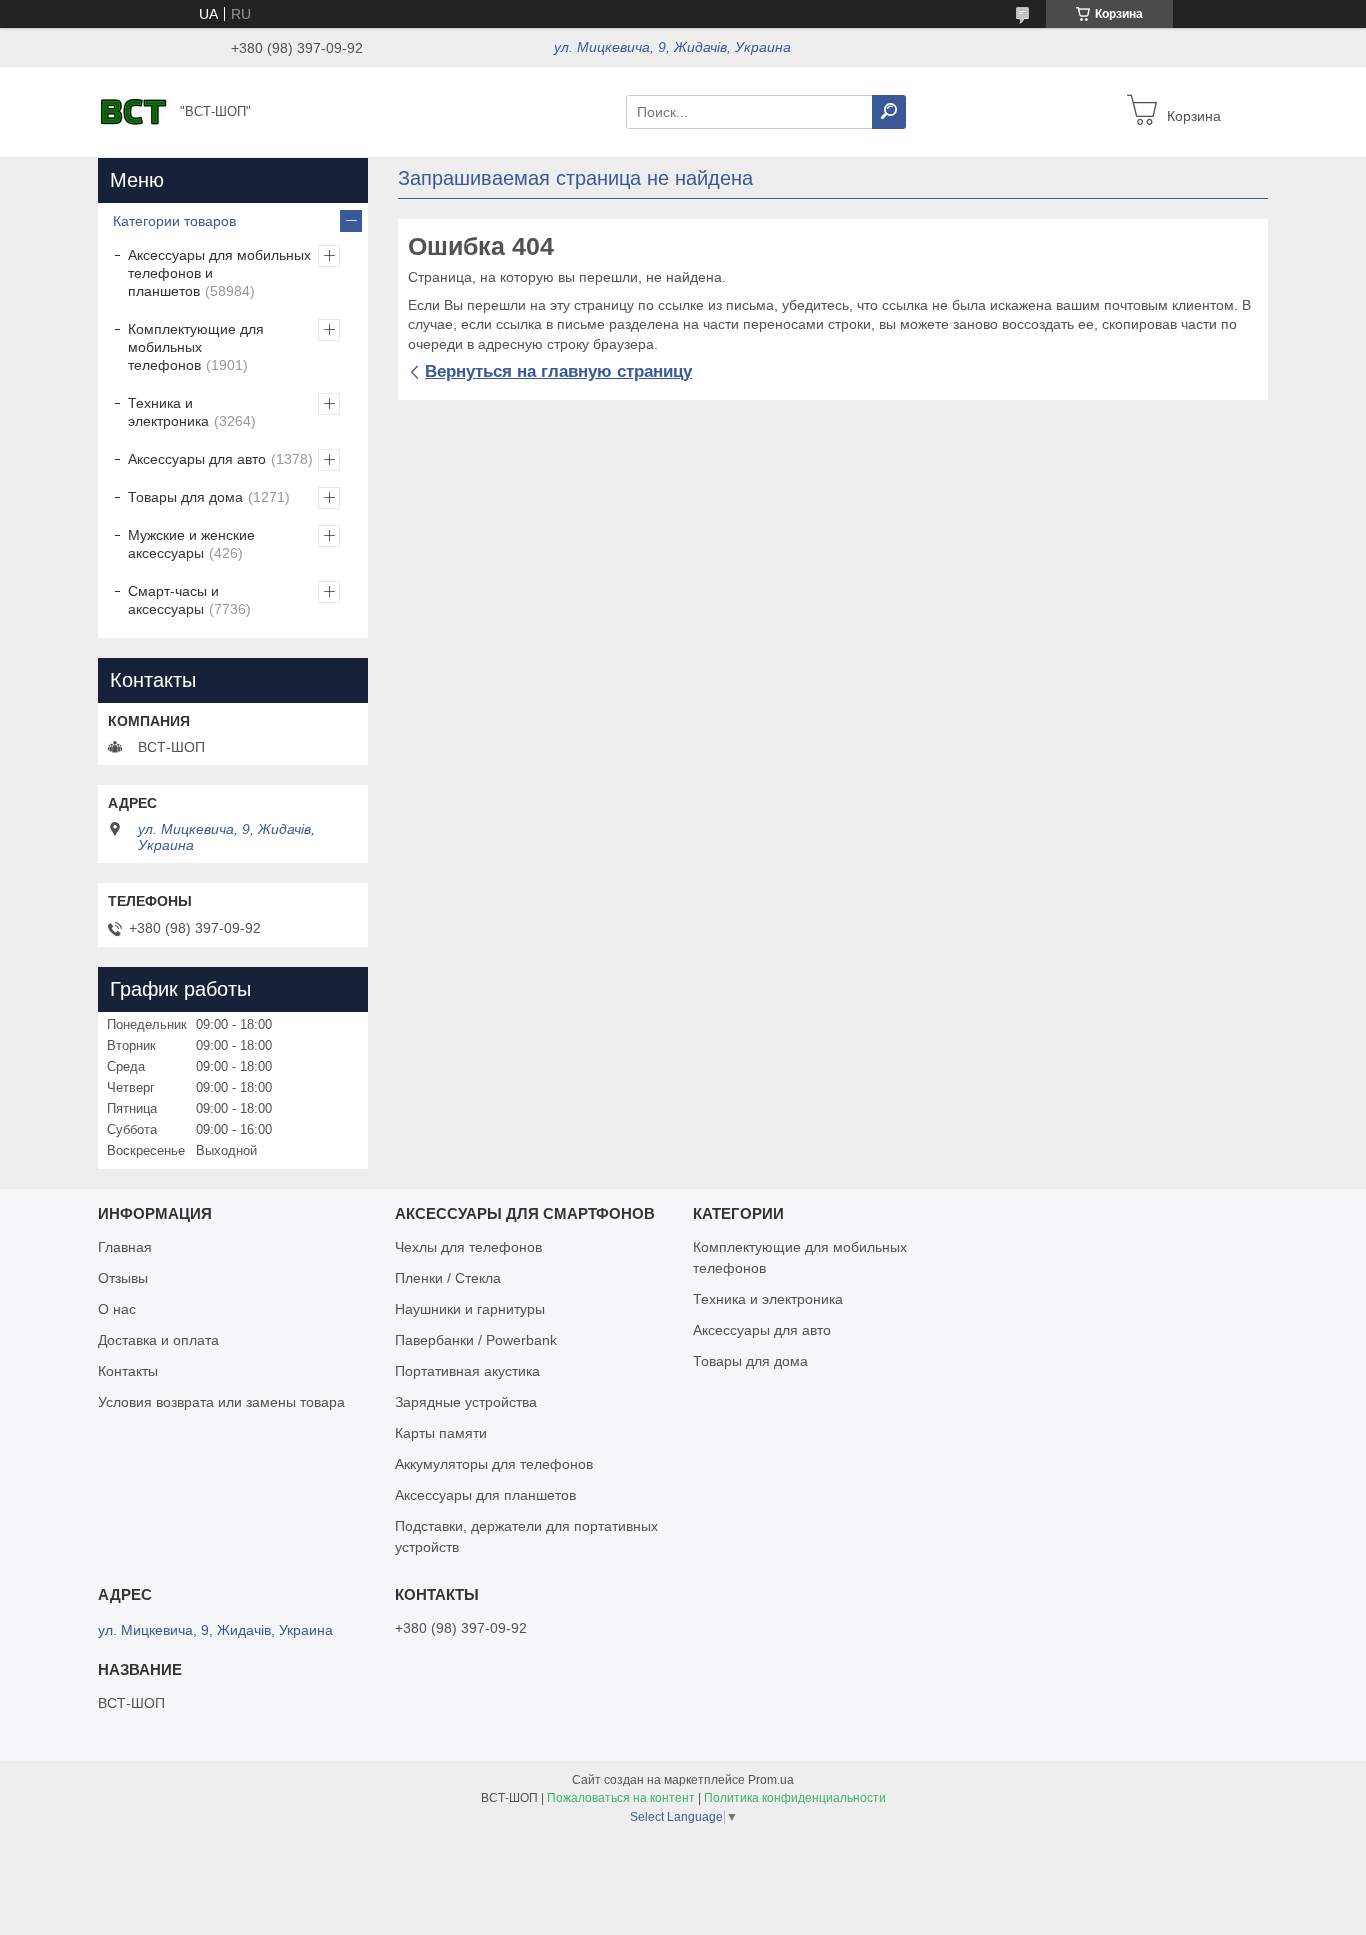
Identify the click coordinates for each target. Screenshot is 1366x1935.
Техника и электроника (168, 412)
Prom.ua (771, 1780)
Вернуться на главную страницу (558, 371)
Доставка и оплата (158, 1340)
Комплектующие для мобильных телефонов (196, 347)
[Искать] (889, 112)
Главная (125, 1247)
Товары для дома (185, 497)
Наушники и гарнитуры (470, 1309)
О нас (117, 1309)
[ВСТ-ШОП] (133, 111)
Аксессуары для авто (197, 459)
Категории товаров (174, 221)
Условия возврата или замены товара (221, 1402)
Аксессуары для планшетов (485, 1495)
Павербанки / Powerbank (476, 1340)
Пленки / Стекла (448, 1278)
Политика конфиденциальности (795, 1798)
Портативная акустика (467, 1371)
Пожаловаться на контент (621, 1798)
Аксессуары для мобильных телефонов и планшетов (219, 273)
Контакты (128, 1371)
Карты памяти (441, 1433)
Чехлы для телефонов (468, 1247)
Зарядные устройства (466, 1402)
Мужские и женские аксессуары (191, 544)
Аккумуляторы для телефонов (494, 1464)
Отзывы (123, 1278)
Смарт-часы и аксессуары (173, 600)
